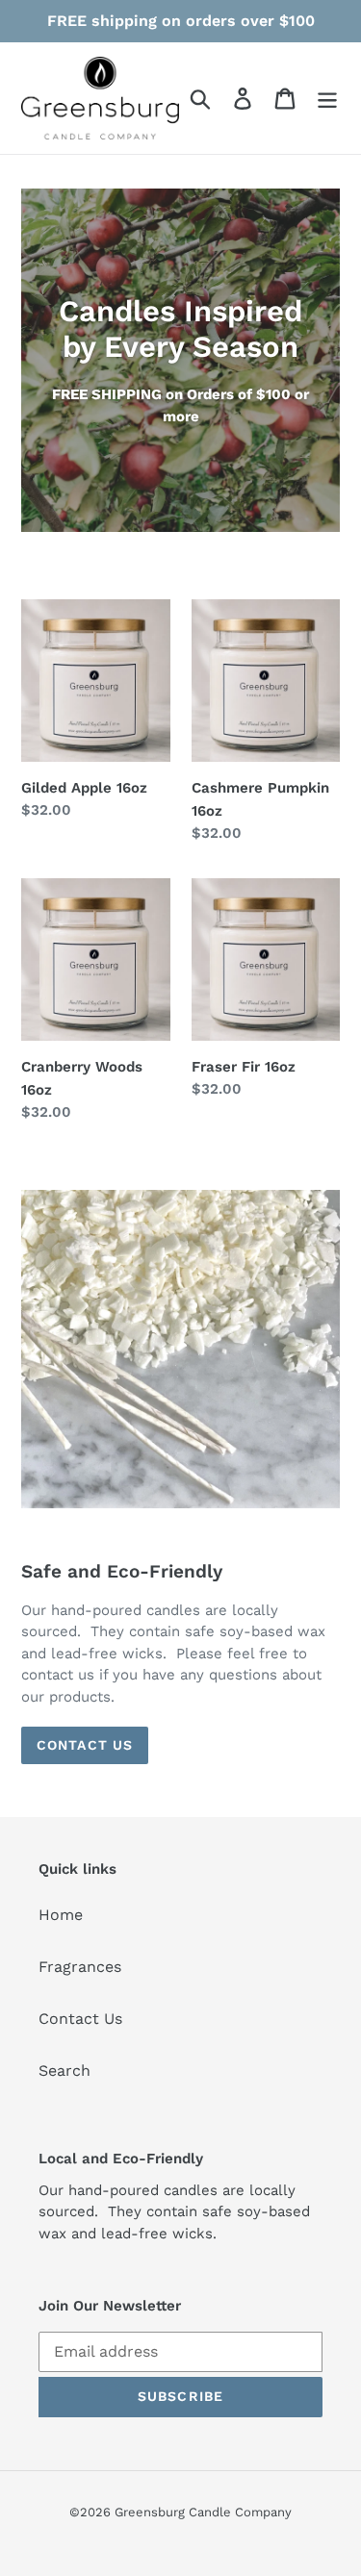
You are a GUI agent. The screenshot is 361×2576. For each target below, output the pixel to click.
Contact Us (85, 1745)
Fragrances (80, 1967)
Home (61, 1915)
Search (64, 2071)
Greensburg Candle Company (203, 2512)
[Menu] (327, 99)
